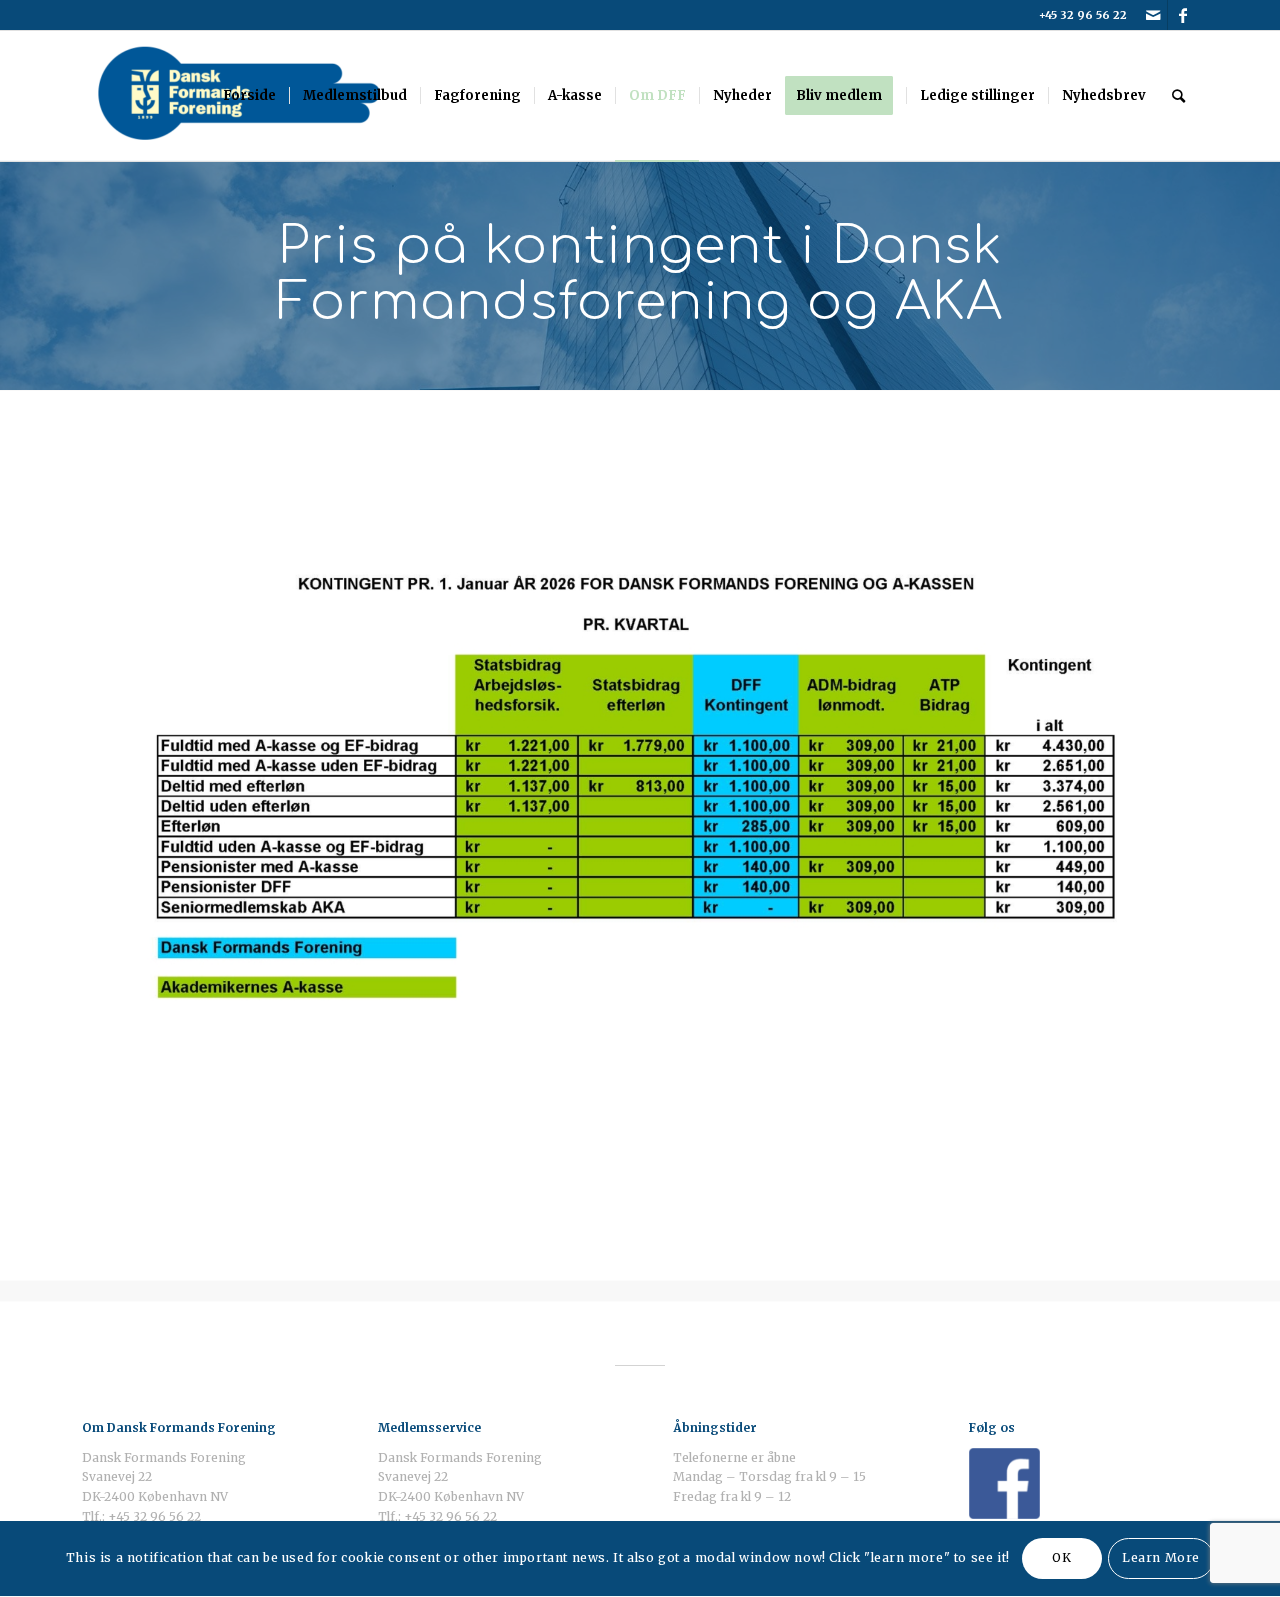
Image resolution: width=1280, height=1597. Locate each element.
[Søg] (1178, 96)
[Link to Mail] (1152, 15)
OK (1061, 1558)
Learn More (1161, 1558)
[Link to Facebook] (1183, 15)
